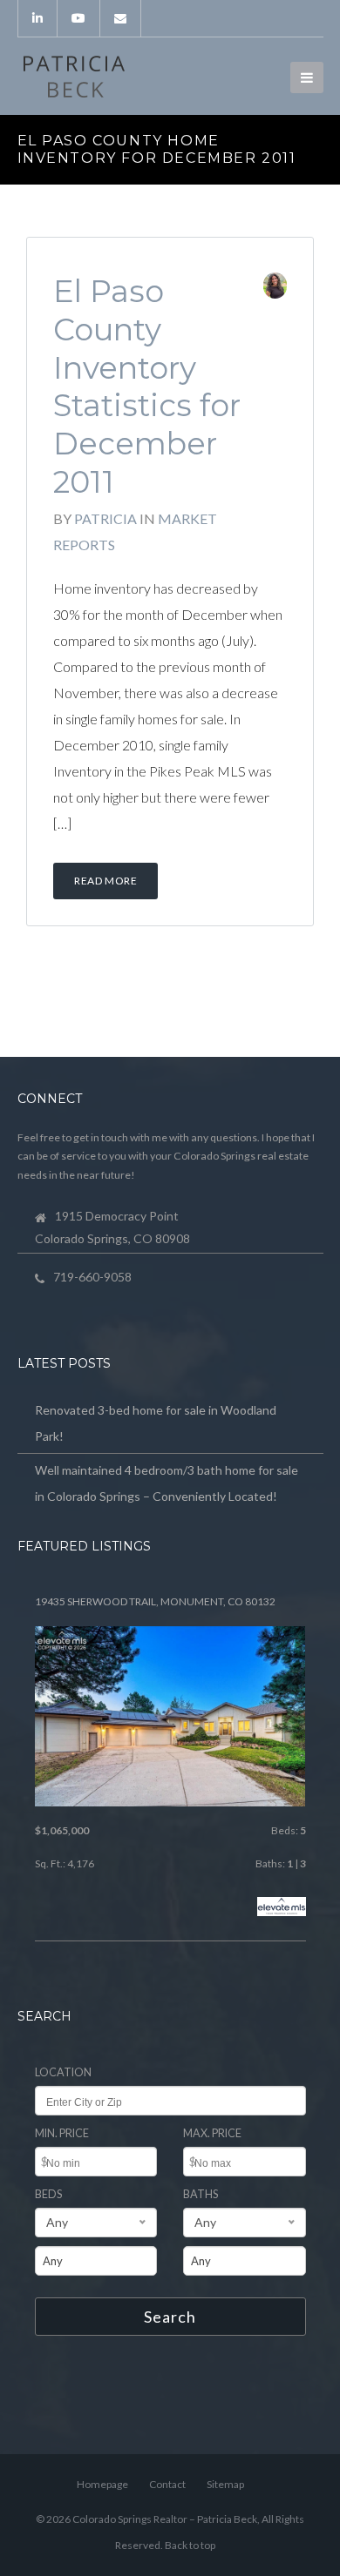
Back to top (190, 2545)
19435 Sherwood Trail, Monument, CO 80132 (155, 1601)
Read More (105, 881)
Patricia (105, 518)
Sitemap (225, 2484)
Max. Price (212, 2133)
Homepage (102, 2484)
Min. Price (62, 2133)
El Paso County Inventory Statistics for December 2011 (147, 387)
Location (63, 2072)
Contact (167, 2484)
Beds (48, 2194)
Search (170, 2317)
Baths (201, 2194)
